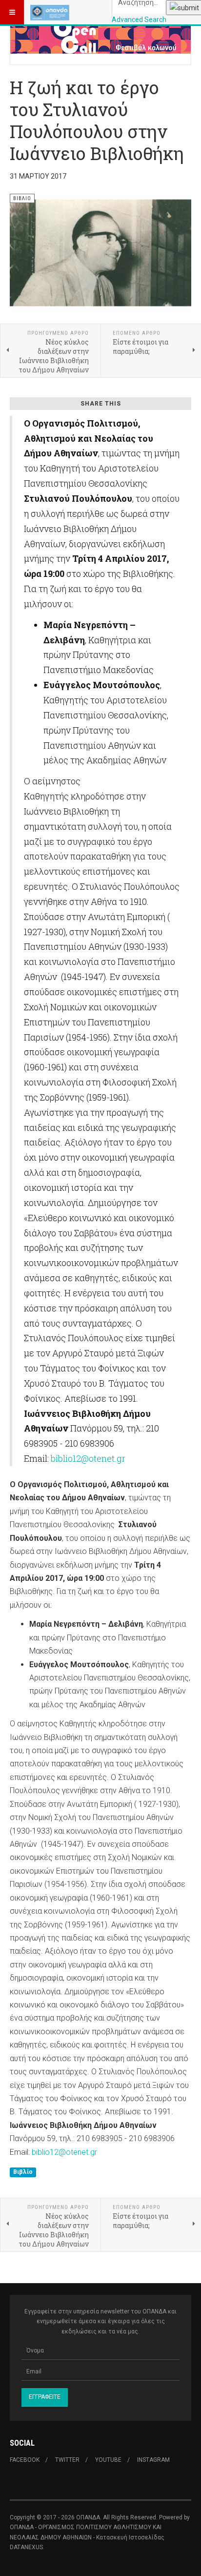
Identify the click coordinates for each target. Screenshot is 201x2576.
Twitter (67, 2460)
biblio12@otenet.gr (88, 1458)
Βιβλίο (23, 2172)
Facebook (25, 2460)
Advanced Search (139, 20)
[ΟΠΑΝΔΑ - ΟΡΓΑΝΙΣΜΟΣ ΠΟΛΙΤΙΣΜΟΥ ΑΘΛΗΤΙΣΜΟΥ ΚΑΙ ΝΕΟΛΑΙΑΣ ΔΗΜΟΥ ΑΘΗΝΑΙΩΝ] (50, 12)
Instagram (153, 2460)
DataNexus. (27, 2547)
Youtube (108, 2460)
